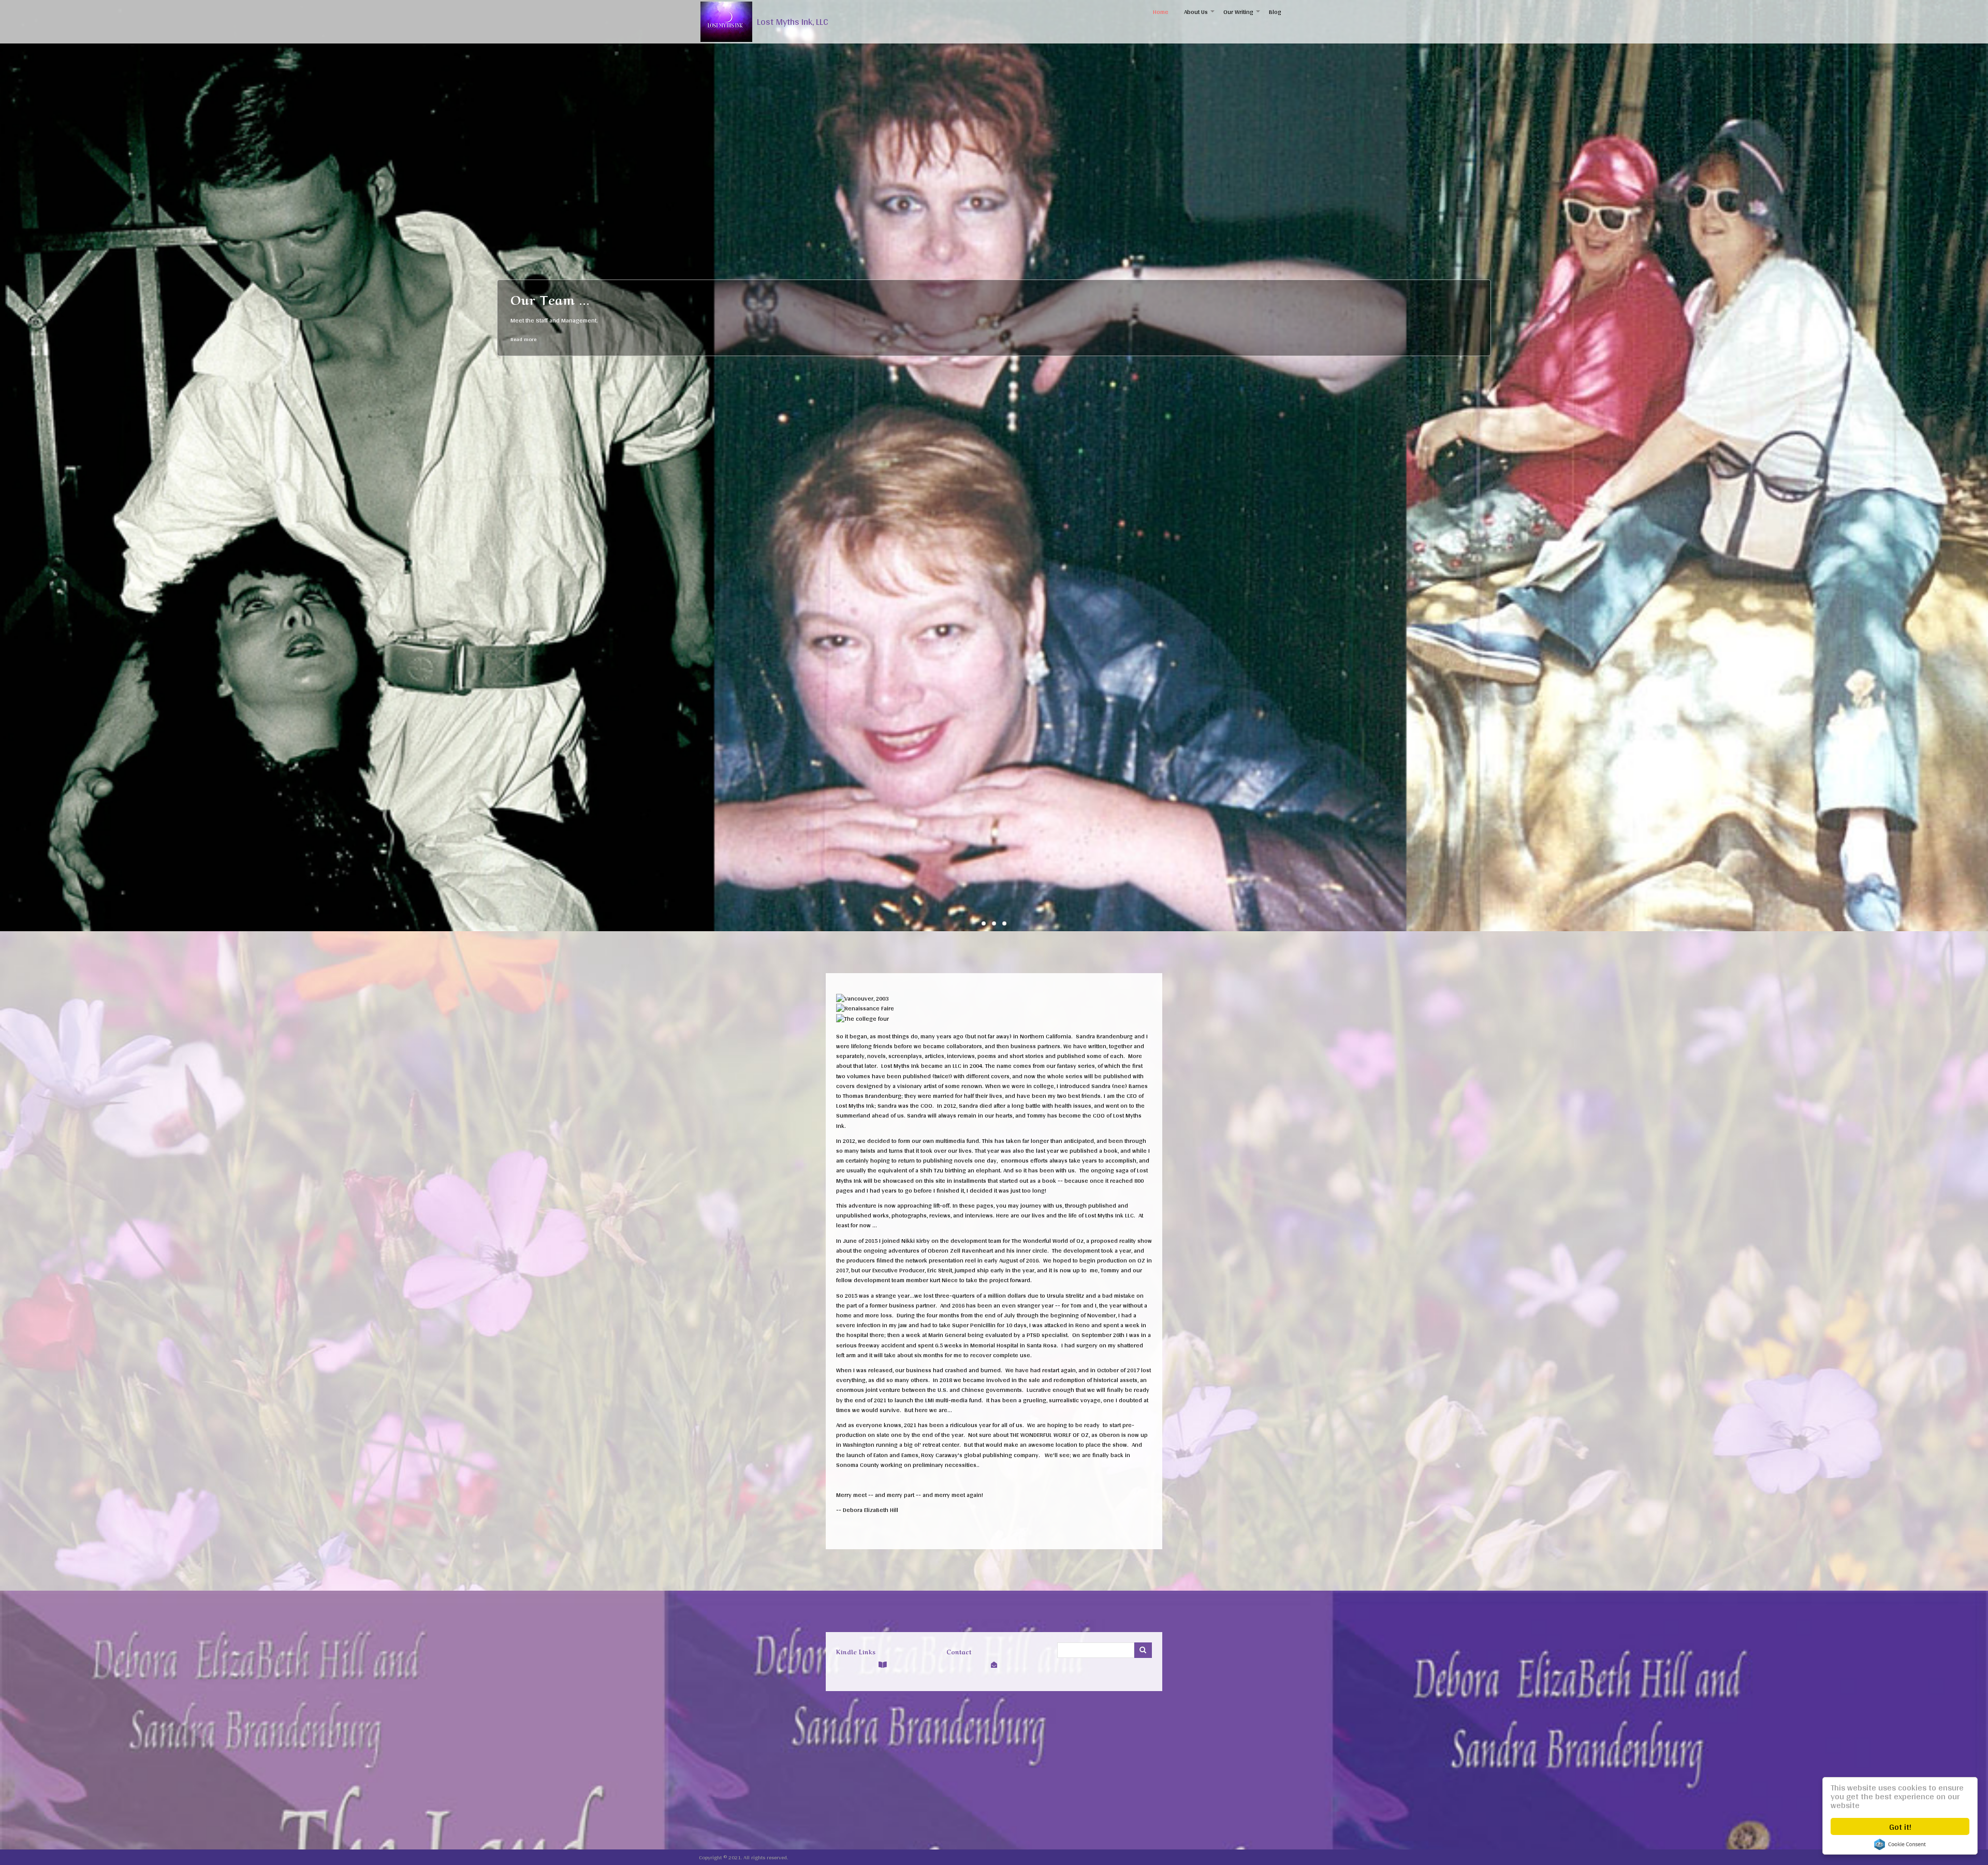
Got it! (1900, 1826)
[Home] (726, 22)
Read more (523, 339)
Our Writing (1242, 15)
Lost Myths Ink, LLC (793, 22)
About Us (1200, 15)
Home (1161, 12)
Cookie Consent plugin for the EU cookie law (1900, 1844)
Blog (1275, 12)
